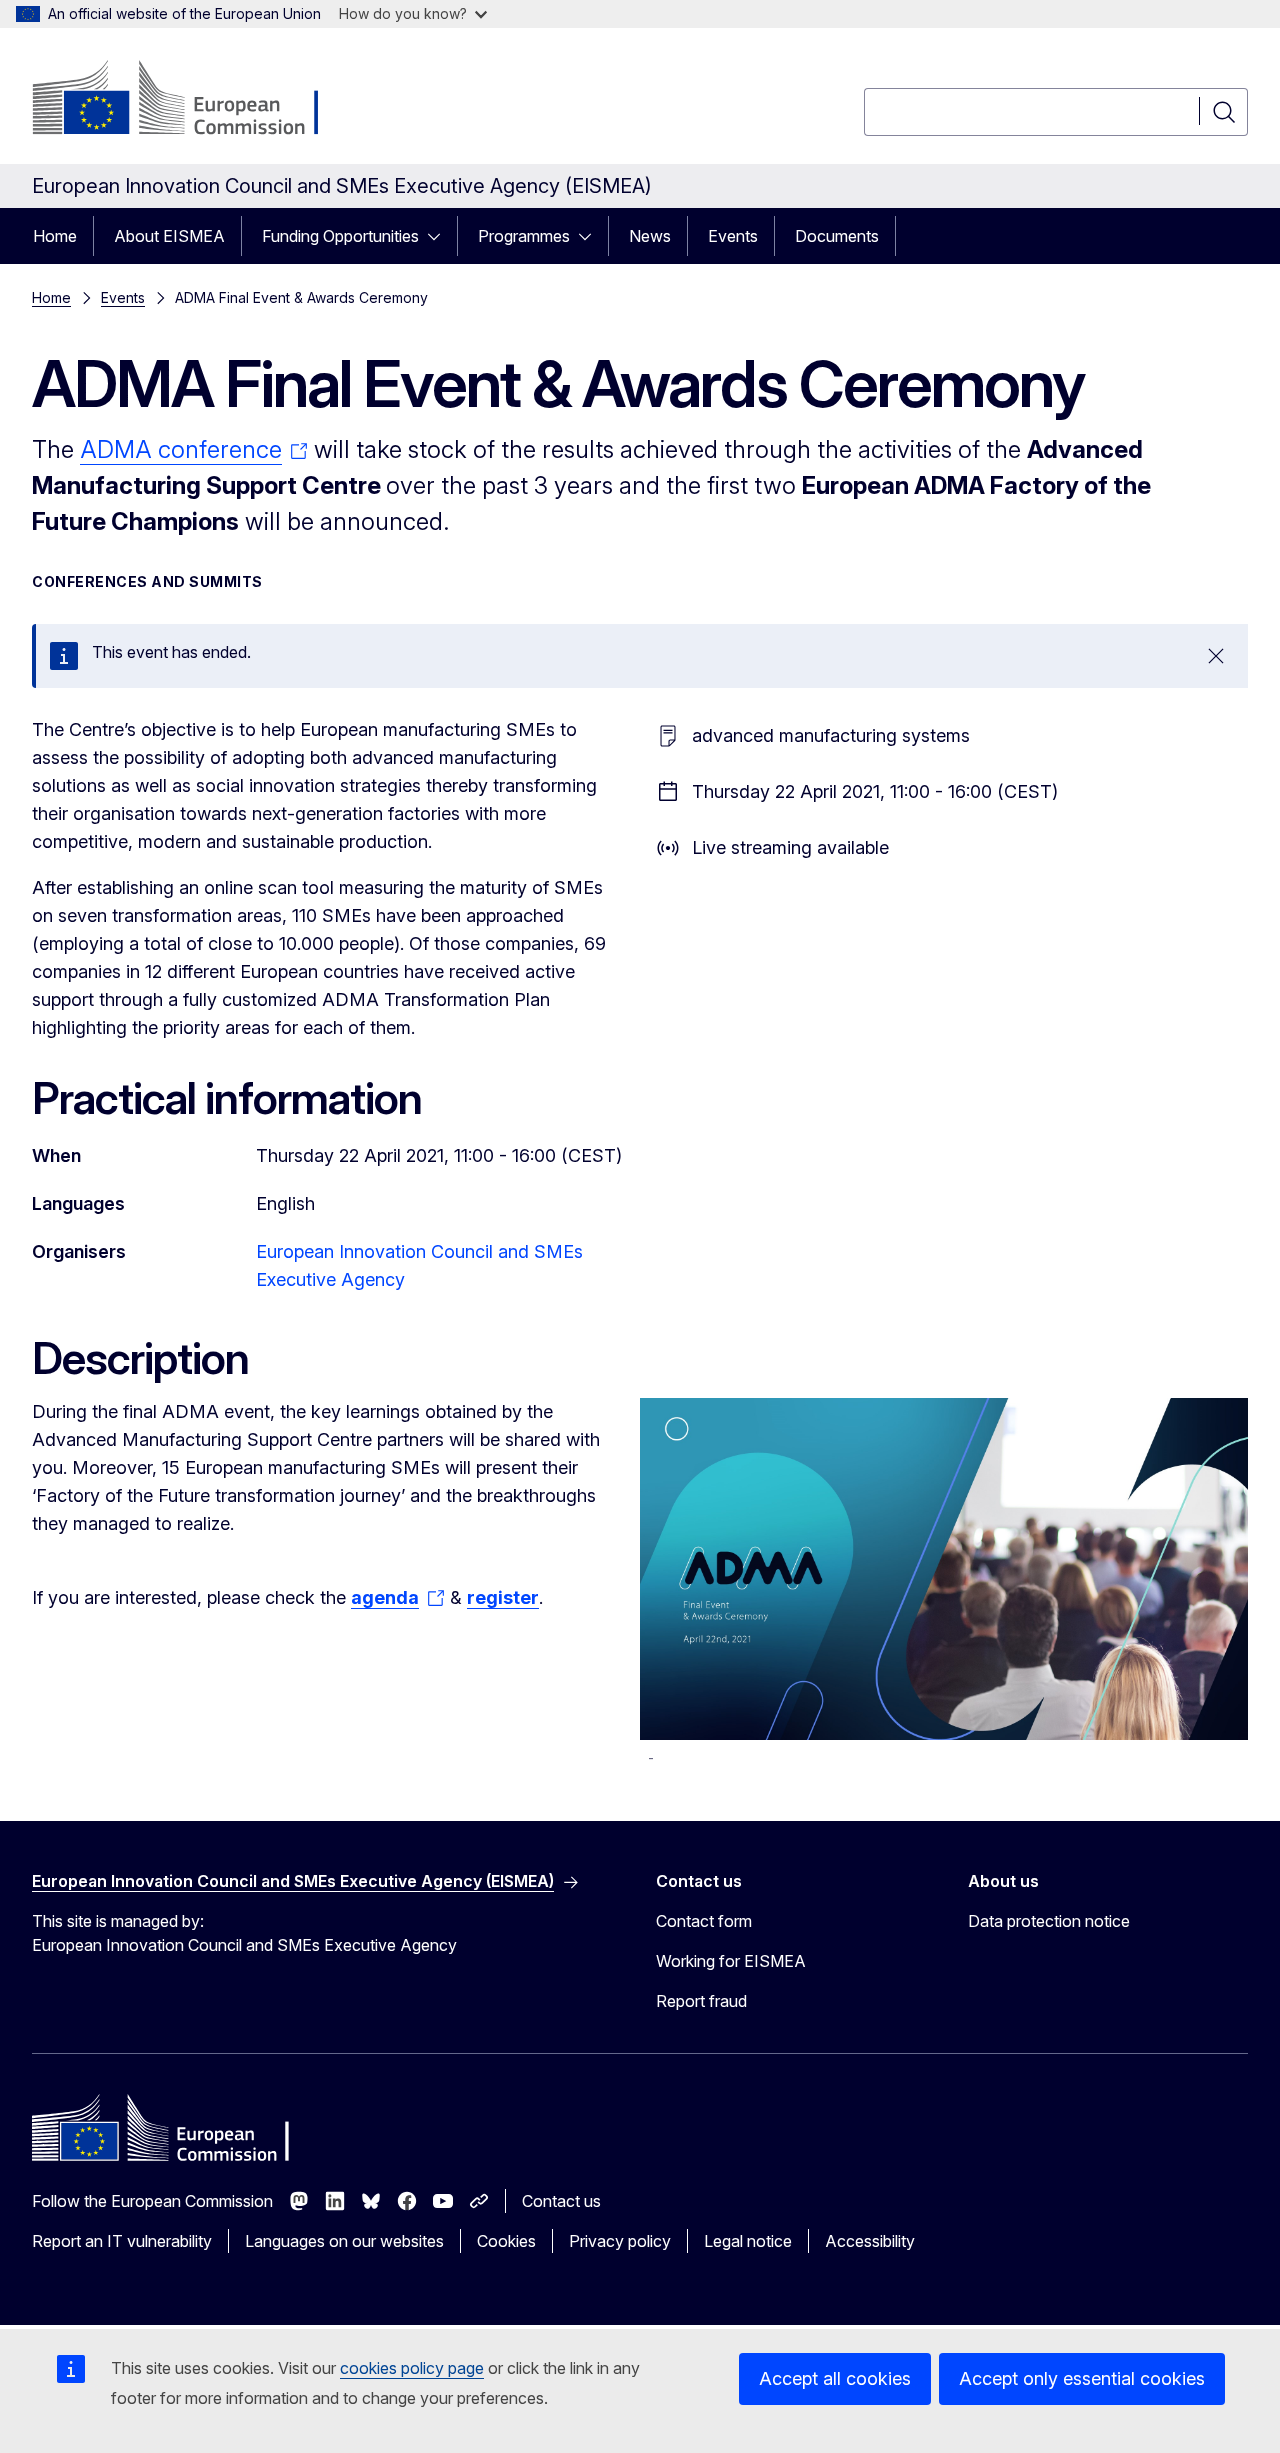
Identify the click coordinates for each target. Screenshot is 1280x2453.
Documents (837, 236)
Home (55, 236)
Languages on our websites (344, 2241)
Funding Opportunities (340, 236)
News (650, 236)
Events (733, 236)
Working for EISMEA (731, 1961)
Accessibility (870, 2241)
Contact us (561, 2201)
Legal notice (748, 2241)
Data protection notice (1049, 1921)
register (503, 1597)
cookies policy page (412, 2368)
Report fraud (701, 2001)
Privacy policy (620, 2241)
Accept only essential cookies (1082, 2378)
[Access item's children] (440, 236)
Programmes (524, 236)
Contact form (704, 1921)
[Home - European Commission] (193, 100)
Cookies (506, 2241)
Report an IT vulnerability (122, 2241)
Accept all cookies (835, 2378)
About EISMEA (169, 236)
